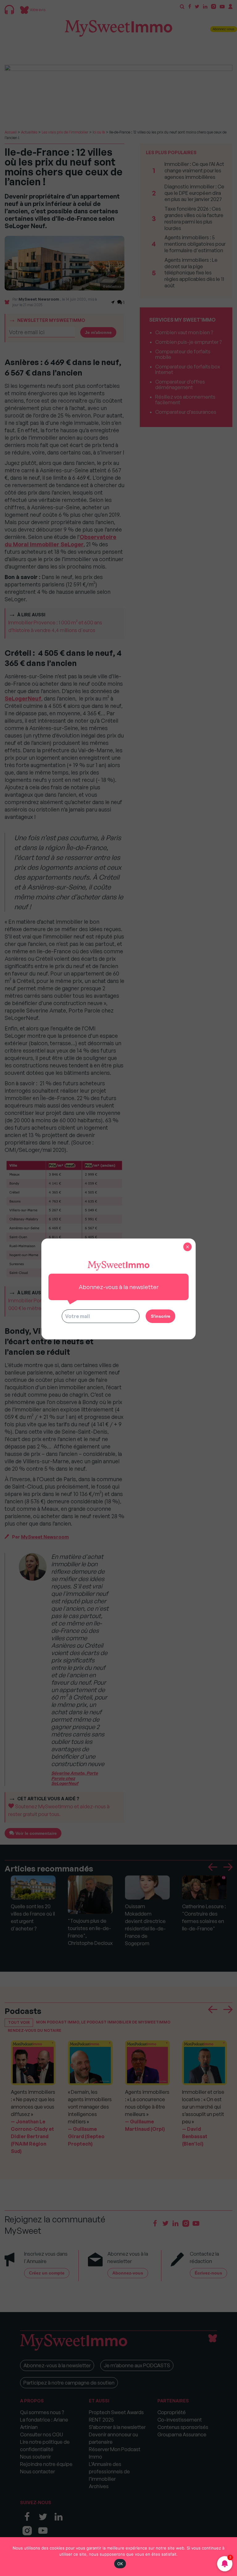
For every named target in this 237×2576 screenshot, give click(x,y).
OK (120, 2564)
